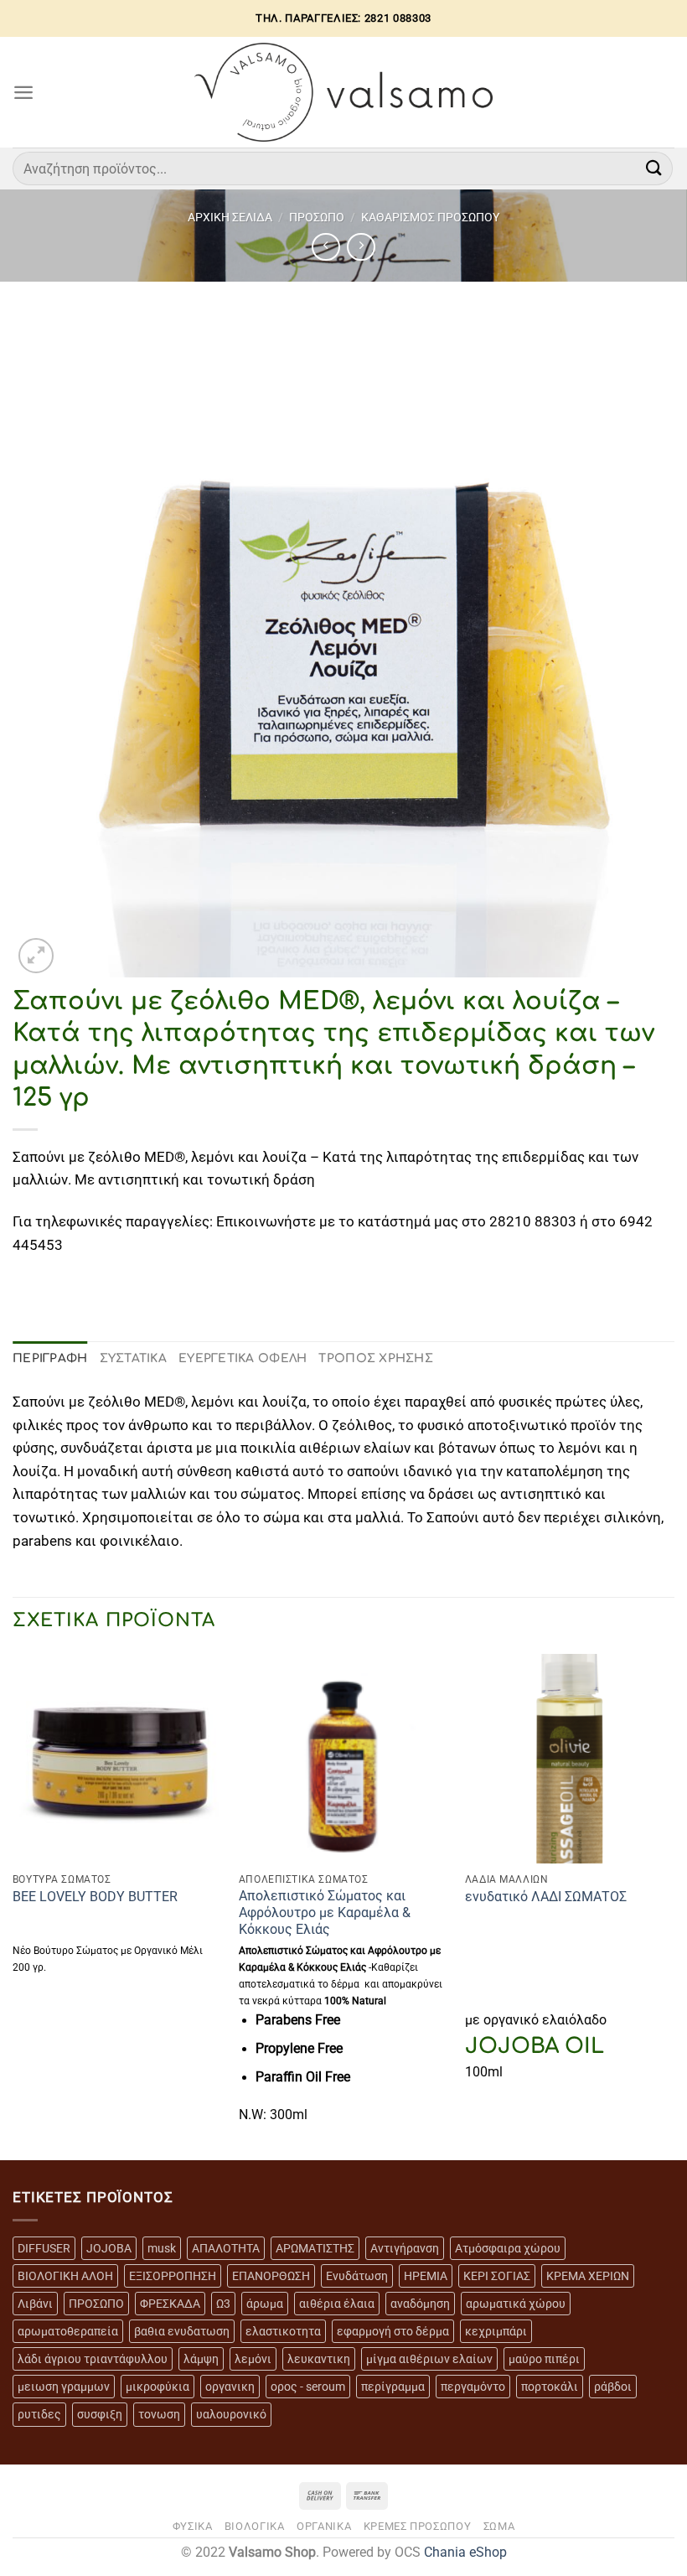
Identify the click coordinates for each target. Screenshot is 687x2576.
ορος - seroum (308, 2387)
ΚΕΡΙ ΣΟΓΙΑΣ (497, 2276)
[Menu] (23, 92)
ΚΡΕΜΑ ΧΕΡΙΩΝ (588, 2276)
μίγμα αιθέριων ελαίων (429, 2359)
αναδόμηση (420, 2304)
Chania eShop (465, 2553)
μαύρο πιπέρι (544, 2359)
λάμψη (201, 2359)
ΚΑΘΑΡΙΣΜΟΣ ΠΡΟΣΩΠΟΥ (430, 217)
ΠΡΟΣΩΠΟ (317, 217)
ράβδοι (613, 2387)
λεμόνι (253, 2359)
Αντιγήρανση (405, 2248)
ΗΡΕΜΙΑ (426, 2276)
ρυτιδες (39, 2414)
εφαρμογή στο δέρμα (393, 2331)
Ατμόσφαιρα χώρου (508, 2248)
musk (162, 2248)
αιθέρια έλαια (337, 2304)
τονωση (159, 2414)
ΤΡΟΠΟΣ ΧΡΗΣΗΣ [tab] (376, 1358)
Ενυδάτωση (357, 2276)
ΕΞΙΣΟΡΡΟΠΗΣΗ (173, 2276)
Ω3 (223, 2304)
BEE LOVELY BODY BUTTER (95, 1897)
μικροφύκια (158, 2387)
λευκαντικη (319, 2359)
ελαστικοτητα (283, 2331)
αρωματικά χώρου (516, 2304)
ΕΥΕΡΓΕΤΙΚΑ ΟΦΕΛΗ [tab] (243, 1358)
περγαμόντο (473, 2387)
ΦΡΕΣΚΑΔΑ (170, 2304)
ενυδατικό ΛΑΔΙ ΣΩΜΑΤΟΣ (546, 1897)
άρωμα (265, 2304)
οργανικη (230, 2387)
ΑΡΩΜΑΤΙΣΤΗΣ (315, 2248)
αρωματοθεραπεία (68, 2331)
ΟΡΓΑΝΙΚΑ (324, 2526)
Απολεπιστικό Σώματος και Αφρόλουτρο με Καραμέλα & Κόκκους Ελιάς (325, 1913)
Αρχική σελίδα (230, 217)
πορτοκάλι (550, 2387)
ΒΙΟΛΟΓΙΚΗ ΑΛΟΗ (65, 2276)
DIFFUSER (44, 2248)
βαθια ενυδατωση (182, 2331)
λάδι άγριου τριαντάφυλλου (93, 2359)
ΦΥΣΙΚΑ (193, 2526)
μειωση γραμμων (64, 2387)
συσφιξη (100, 2414)
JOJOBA (109, 2248)
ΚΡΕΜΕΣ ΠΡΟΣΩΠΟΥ (418, 2526)
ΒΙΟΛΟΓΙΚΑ (255, 2526)
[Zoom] (36, 956)
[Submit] (654, 168)
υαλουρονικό (231, 2414)
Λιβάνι (35, 2304)
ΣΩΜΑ (499, 2526)
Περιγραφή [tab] (50, 1358)
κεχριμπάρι (496, 2331)
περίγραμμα (393, 2387)
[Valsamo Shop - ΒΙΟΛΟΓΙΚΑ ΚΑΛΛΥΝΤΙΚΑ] (344, 92)
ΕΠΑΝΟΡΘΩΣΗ (271, 2276)
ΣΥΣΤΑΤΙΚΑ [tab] (134, 1358)
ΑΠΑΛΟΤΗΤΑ (226, 2248)
